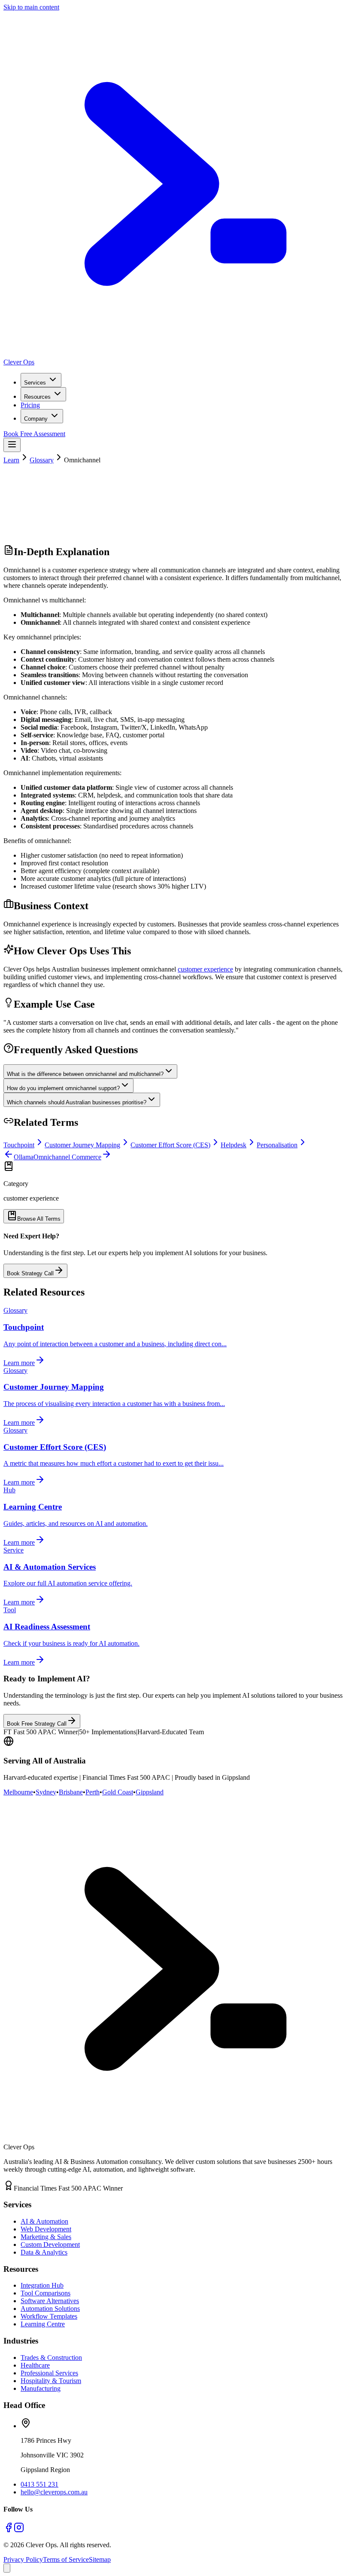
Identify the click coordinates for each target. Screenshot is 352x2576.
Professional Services (49, 2373)
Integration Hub (42, 2285)
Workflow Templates (49, 2316)
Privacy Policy (23, 2559)
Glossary (42, 460)
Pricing (30, 405)
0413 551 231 (39, 2484)
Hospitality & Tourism (51, 2381)
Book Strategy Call (30, 1273)
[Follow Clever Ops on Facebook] (9, 2530)
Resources (37, 397)
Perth (93, 1792)
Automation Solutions (50, 2309)
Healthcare (35, 2365)
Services (35, 383)
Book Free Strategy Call (37, 1724)
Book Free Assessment (34, 434)
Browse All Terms (39, 1219)
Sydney (46, 1792)
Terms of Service (66, 2559)
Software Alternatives (50, 2301)
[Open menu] (12, 445)
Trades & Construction (51, 2358)
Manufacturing (41, 2388)
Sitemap (100, 2559)
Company (36, 419)
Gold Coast (118, 1792)
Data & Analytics (44, 2252)
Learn (11, 460)
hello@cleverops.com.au (54, 2492)
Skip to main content (31, 7)
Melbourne (18, 1792)
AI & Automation (44, 2221)
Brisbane (71, 1792)
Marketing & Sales (46, 2237)
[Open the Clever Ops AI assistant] (7, 2568)
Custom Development (50, 2244)
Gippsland (150, 1792)
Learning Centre (43, 2324)
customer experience (205, 969)
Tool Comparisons (46, 2293)
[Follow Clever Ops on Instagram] (19, 2530)
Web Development (46, 2229)
